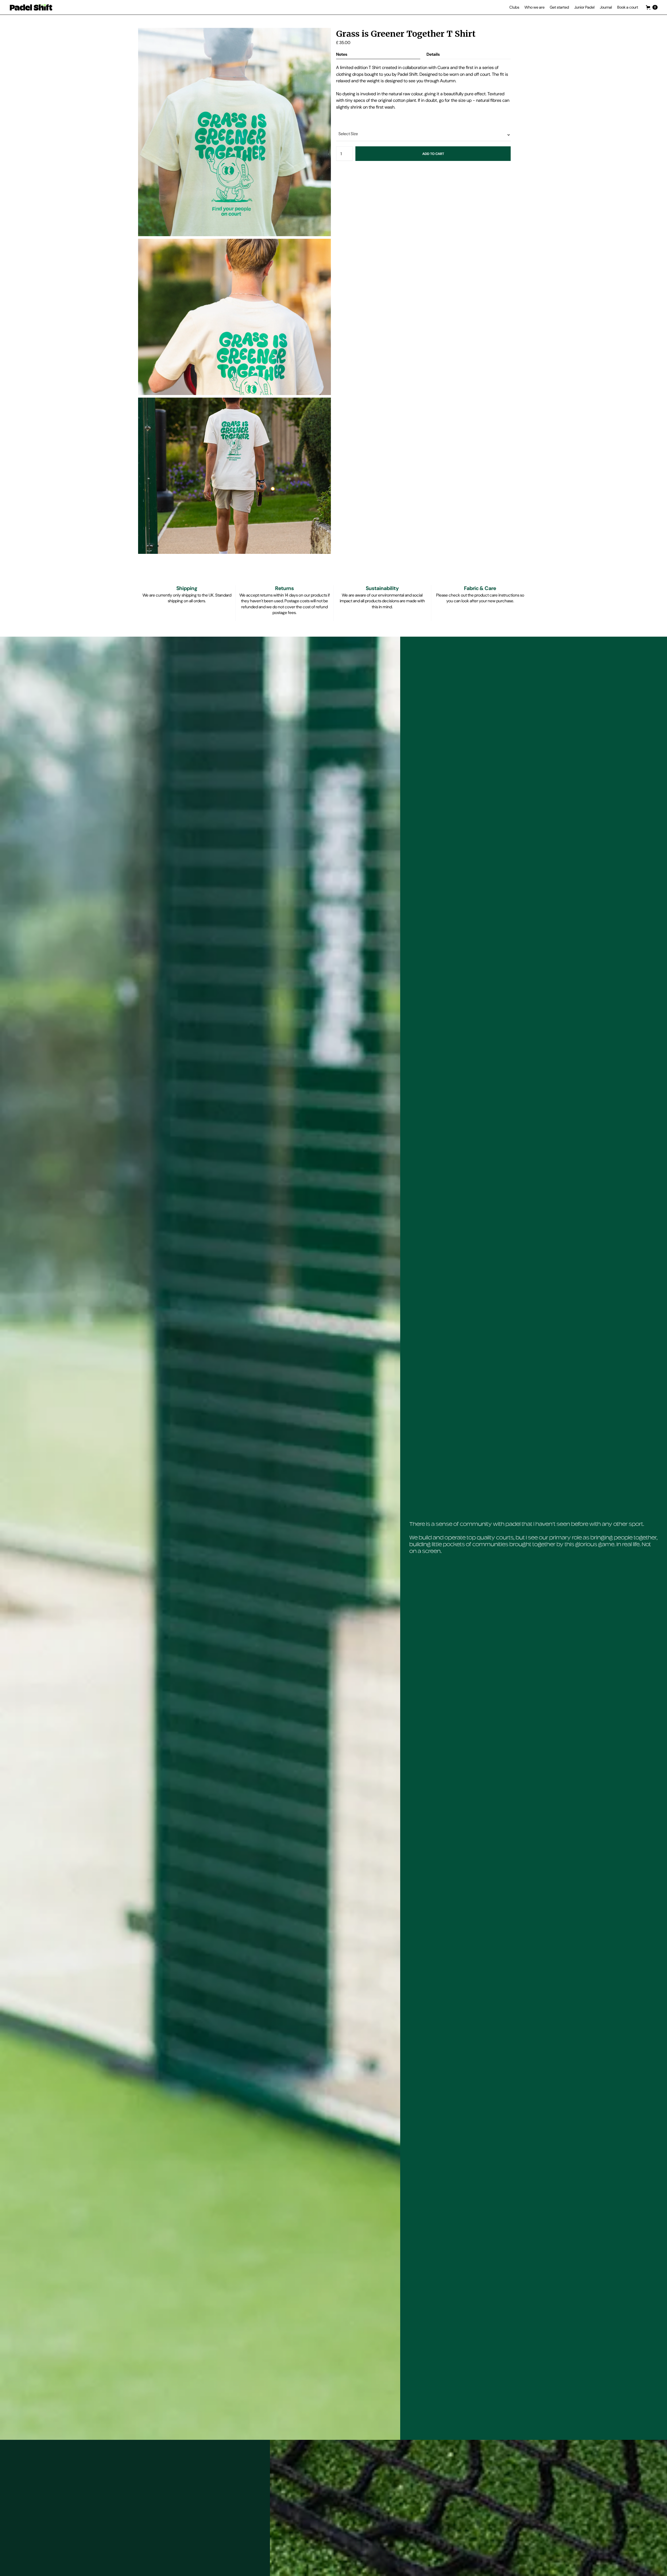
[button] (514, 7)
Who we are (535, 7)
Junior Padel (584, 7)
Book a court (628, 7)
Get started (559, 7)
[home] (31, 7)
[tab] (378, 54)
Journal (606, 7)
